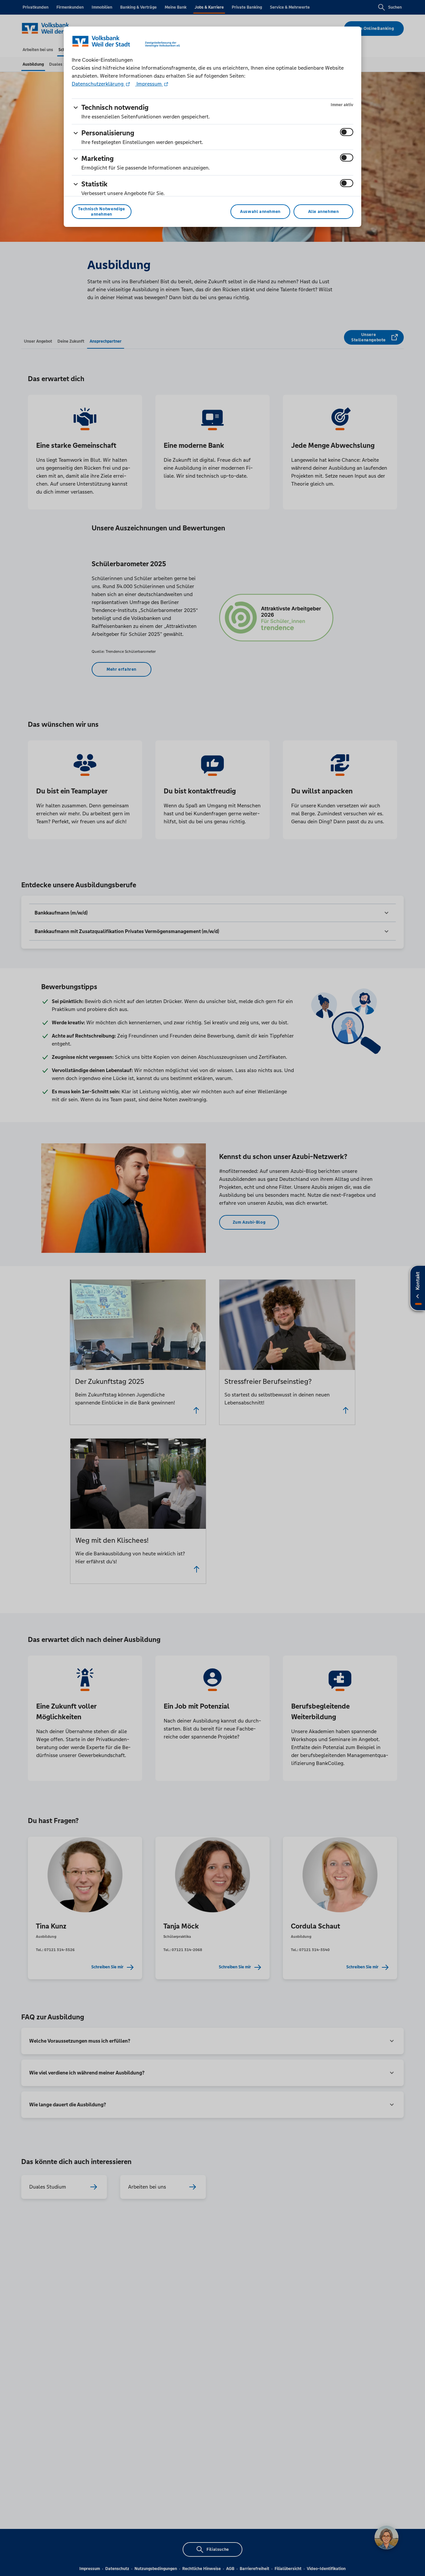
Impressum (149, 84)
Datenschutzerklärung (98, 84)
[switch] (347, 132)
